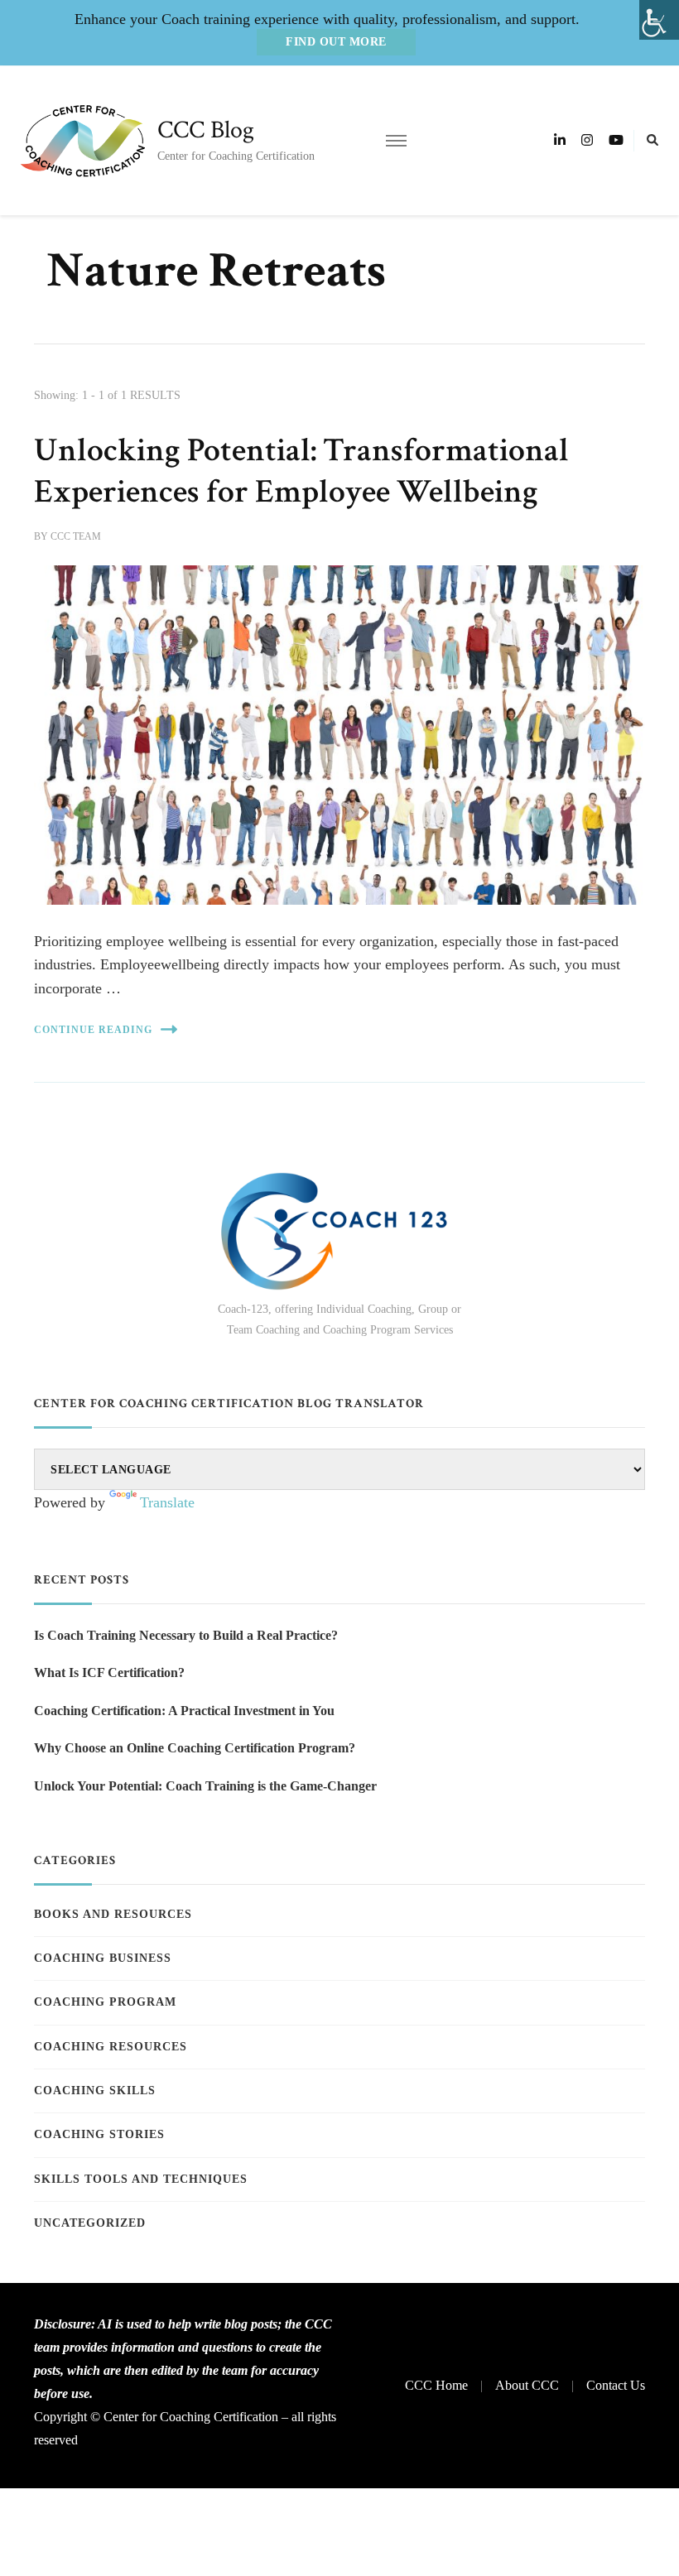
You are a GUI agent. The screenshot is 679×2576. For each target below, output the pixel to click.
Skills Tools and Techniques (141, 2179)
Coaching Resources (111, 2047)
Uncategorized (90, 2223)
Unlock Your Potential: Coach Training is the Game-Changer (205, 1786)
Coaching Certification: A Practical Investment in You (184, 1711)
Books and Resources (113, 1914)
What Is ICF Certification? (109, 1672)
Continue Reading (93, 1030)
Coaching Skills (95, 2091)
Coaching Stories (99, 2134)
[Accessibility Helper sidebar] (659, 20)
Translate (167, 1502)
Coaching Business (103, 1958)
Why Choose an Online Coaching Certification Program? (195, 1748)
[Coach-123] (339, 1231)
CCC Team (76, 536)
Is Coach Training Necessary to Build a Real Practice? (186, 1635)
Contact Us (616, 2385)
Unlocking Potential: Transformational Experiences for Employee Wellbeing (301, 471)
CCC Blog (206, 130)
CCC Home (436, 2385)
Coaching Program (105, 2002)
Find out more (336, 42)
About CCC (527, 2385)
